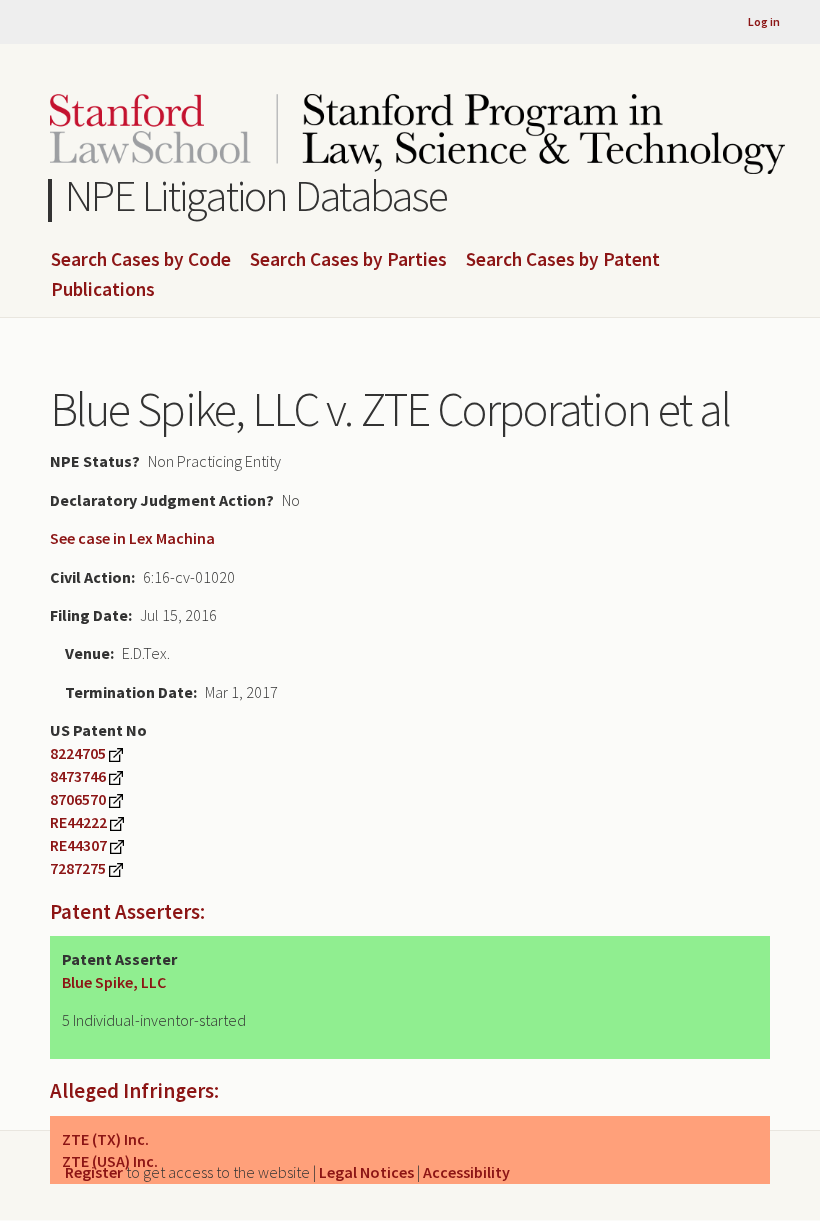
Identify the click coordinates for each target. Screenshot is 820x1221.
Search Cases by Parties (348, 260)
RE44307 (78, 845)
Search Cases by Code (141, 260)
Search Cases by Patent (563, 260)
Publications (103, 290)
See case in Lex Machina (132, 538)
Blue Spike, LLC (114, 982)
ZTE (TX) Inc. (105, 1139)
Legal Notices (366, 1172)
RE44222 (78, 822)
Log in (764, 21)
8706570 (78, 799)
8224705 (78, 753)
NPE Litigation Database (256, 195)
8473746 (78, 776)
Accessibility (466, 1172)
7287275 (78, 868)
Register (94, 1172)
